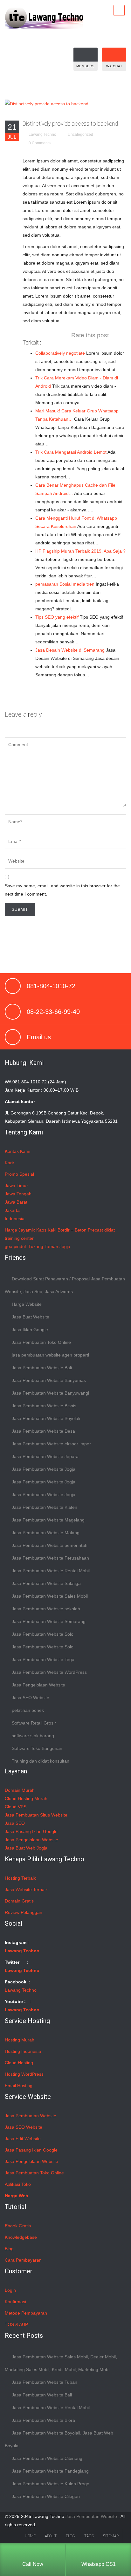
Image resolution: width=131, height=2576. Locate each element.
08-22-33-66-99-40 (53, 1012)
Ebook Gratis (18, 2226)
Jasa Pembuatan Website (31, 2116)
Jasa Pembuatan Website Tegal (44, 1659)
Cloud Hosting (19, 2063)
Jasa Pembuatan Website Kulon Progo (51, 2484)
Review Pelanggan (24, 1912)
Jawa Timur (16, 1186)
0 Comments (40, 143)
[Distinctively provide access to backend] (47, 103)
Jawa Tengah (18, 1194)
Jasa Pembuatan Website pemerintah (50, 1545)
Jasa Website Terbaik (26, 1889)
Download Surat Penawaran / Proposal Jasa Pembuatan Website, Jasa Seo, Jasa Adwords (65, 1285)
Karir (10, 1163)
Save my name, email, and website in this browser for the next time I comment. (62, 890)
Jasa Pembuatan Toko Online (41, 1342)
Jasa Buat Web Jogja (26, 1848)
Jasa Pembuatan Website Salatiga (46, 1583)
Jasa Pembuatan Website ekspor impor (51, 1444)
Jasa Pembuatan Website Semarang (49, 1621)
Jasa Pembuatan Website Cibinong (47, 2458)
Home (30, 2536)
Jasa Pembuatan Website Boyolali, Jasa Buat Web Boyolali (59, 2439)
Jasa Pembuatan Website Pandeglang (50, 2471)
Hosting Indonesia (23, 2051)
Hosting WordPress (24, 2074)
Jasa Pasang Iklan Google (31, 1831)
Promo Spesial (19, 1174)
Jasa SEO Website (31, 1698)
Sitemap (111, 2536)
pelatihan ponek (28, 1710)
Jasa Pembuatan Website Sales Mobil (50, 1596)
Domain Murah (20, 1790)
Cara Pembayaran (23, 2260)
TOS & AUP (16, 2324)
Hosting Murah (20, 2040)
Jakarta (12, 1210)
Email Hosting (19, 2086)
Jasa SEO (15, 1823)
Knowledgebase (21, 2237)
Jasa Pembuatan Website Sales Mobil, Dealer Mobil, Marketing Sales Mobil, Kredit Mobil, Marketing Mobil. (61, 2363)
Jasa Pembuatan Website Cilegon (46, 2496)
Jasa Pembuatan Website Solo (43, 1634)
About (51, 2536)
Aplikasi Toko (18, 2184)
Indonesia (15, 1219)
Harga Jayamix (20, 1230)
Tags (89, 2536)
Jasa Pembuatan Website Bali (42, 1368)
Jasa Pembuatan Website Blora (43, 2420)
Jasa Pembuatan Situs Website (36, 1815)
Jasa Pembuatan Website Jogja (44, 1469)
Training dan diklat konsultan (41, 1761)
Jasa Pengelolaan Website (38, 1685)
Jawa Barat (16, 1202)
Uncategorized (80, 135)
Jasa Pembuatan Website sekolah (46, 1609)
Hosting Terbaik (20, 1878)
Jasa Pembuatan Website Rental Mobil (51, 1571)
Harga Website (27, 1304)
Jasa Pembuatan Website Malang (46, 1533)
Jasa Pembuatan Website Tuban (45, 2382)
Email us (39, 1037)
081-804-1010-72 (51, 986)
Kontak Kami (17, 1151)
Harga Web (17, 2196)
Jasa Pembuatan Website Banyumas (49, 1380)
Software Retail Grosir (34, 1723)
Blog (9, 2249)
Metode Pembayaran (26, 2313)
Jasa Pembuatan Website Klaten (45, 1507)
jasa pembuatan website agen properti (50, 1355)
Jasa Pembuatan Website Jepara (45, 1456)
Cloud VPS (16, 1807)
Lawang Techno (42, 135)
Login (10, 2290)
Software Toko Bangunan (37, 1748)
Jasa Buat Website (31, 1317)
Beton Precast (89, 1230)
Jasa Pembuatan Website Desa (43, 1431)
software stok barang (33, 1736)
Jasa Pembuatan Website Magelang (48, 1520)
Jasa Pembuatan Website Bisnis (44, 1406)
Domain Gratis (19, 1901)
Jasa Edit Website (23, 2139)
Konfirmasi (15, 2302)
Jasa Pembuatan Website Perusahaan (50, 1558)
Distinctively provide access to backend (70, 124)
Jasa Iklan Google (30, 1330)
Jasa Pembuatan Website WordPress (49, 1672)
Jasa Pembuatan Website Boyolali (46, 1418)
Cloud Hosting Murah (26, 1798)
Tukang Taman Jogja (49, 1246)
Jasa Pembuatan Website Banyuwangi (50, 1393)
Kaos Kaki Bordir (53, 1230)
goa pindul (15, 1246)
